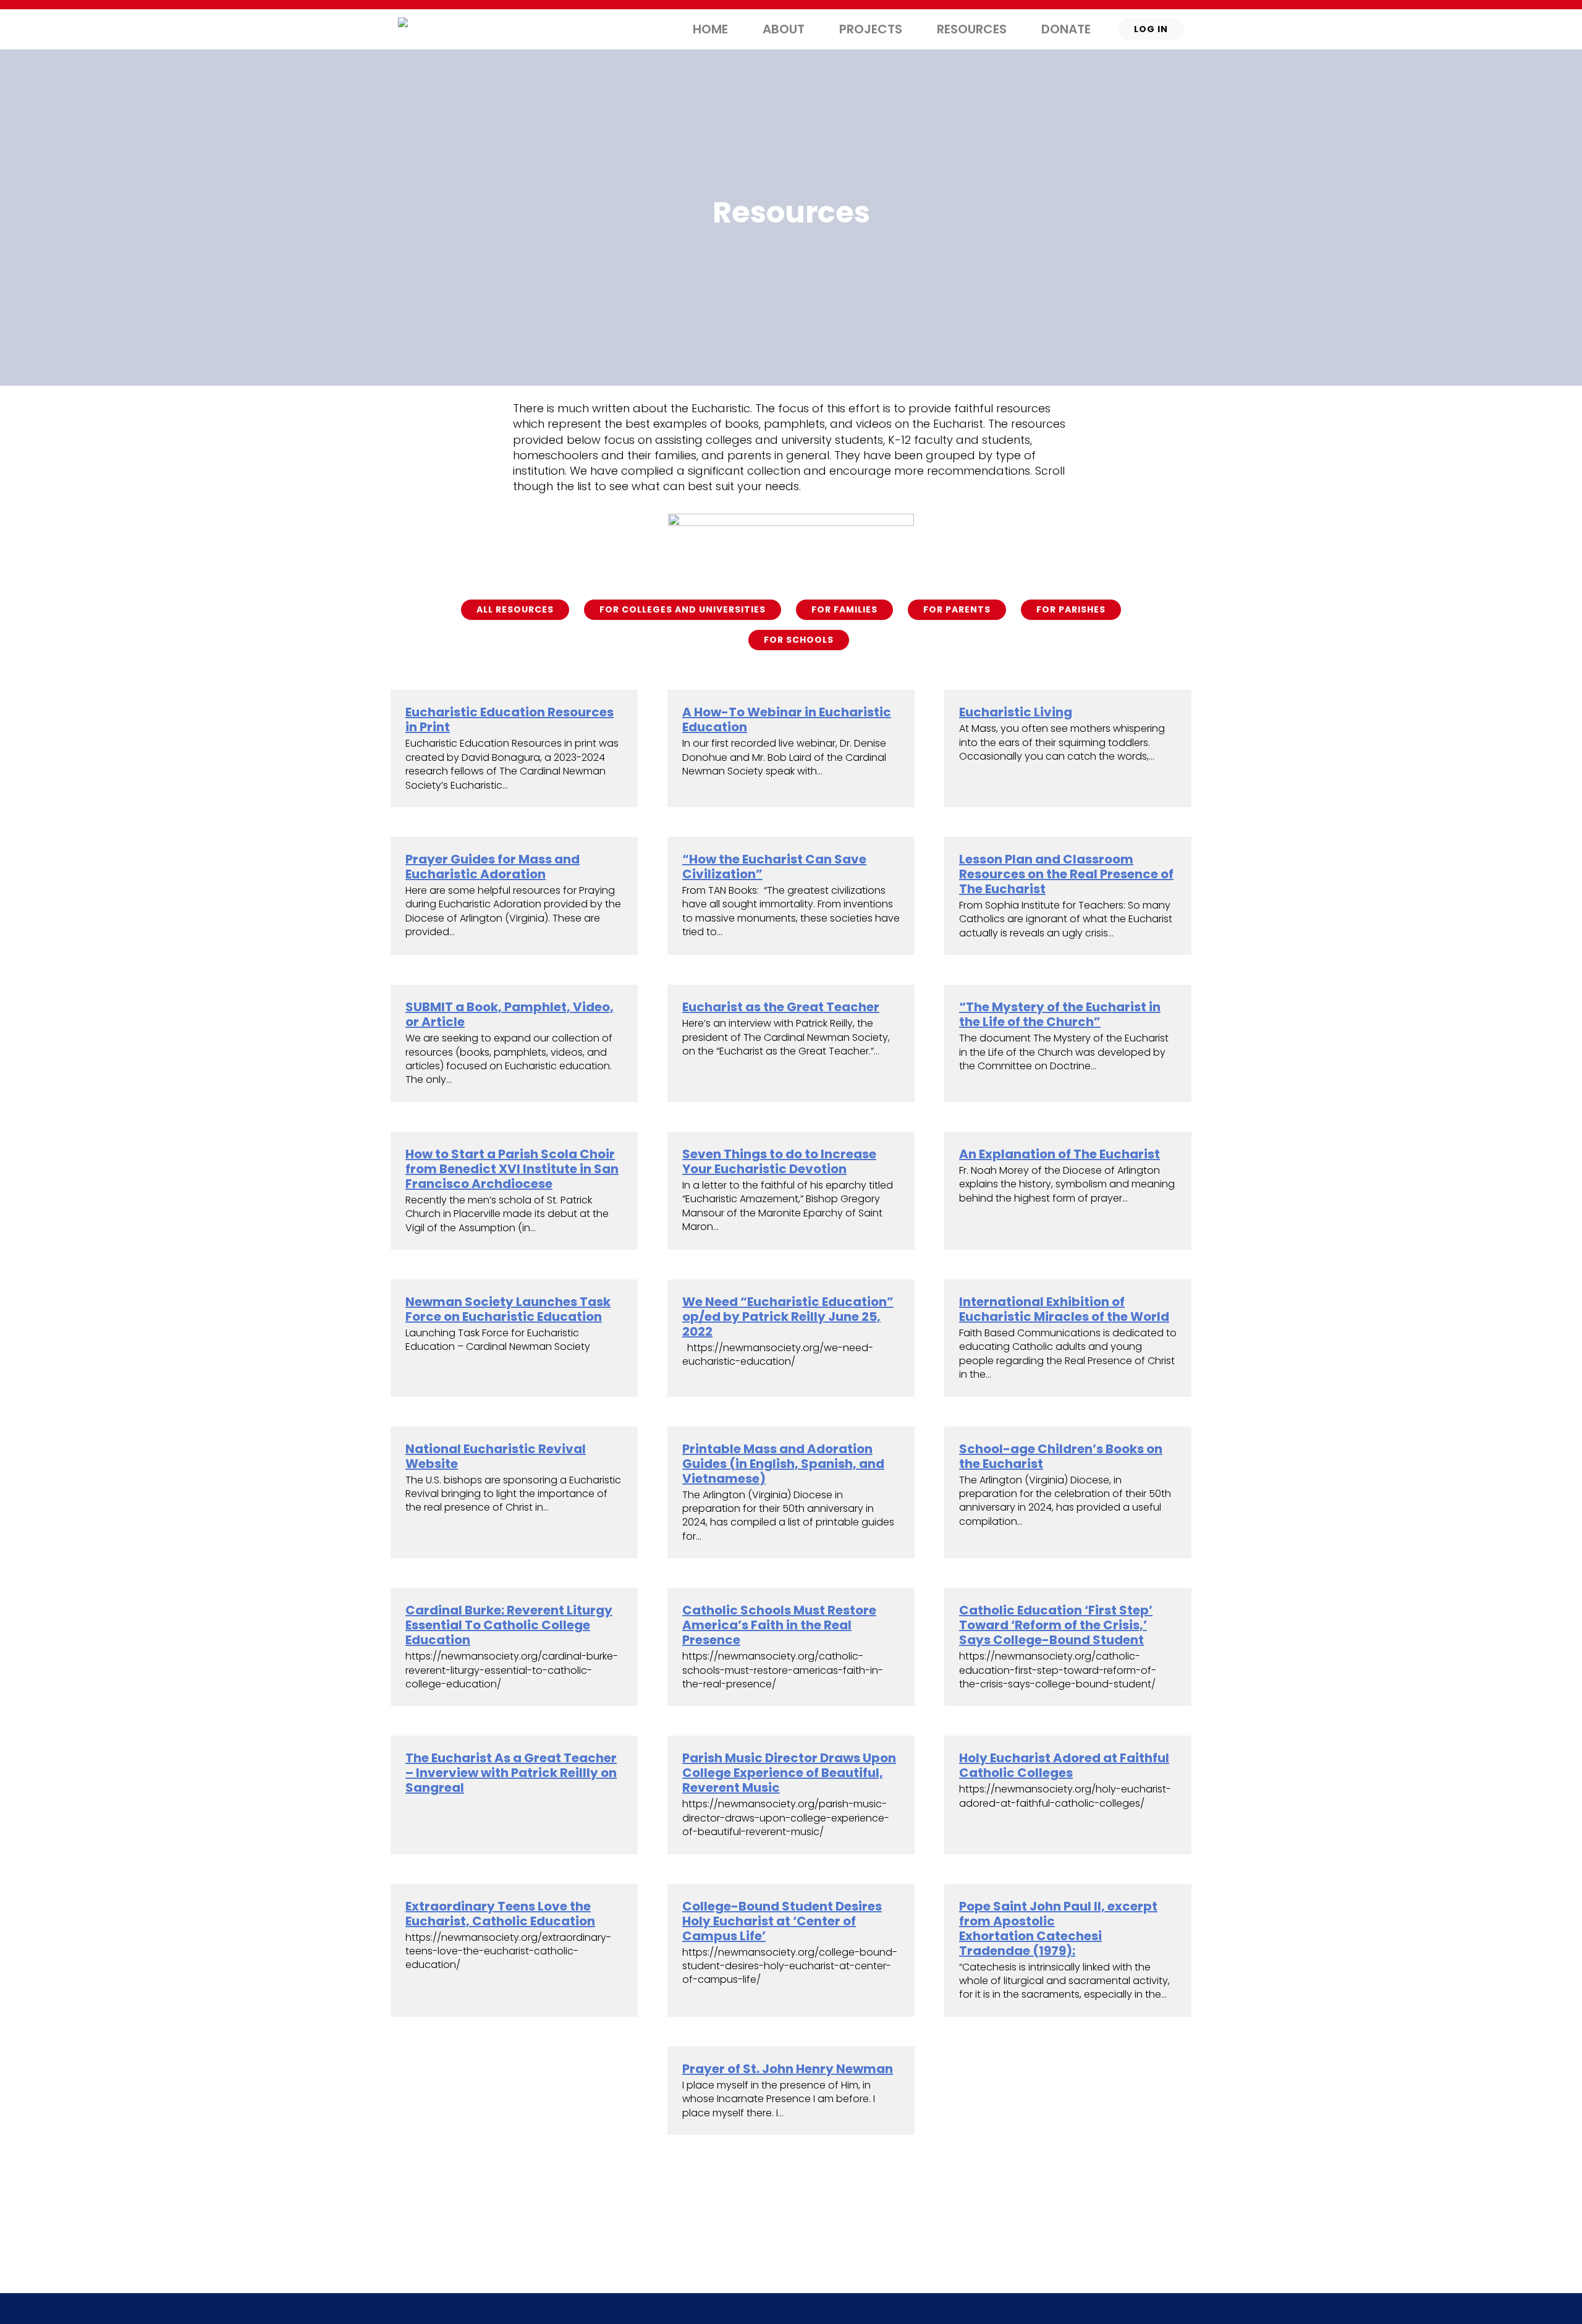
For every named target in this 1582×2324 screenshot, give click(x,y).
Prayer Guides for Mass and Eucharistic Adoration (493, 867)
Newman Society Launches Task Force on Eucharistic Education (508, 1309)
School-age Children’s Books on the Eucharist (1061, 1456)
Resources (972, 29)
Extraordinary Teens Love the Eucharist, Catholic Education (500, 1914)
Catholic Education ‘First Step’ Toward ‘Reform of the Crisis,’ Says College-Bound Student (1056, 1625)
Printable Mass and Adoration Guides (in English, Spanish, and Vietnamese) (783, 1464)
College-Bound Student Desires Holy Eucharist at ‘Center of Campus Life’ (782, 1921)
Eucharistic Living (1016, 712)
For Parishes (1071, 609)
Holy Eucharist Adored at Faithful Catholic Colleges (1064, 1765)
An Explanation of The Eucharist (1060, 1154)
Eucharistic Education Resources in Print (510, 719)
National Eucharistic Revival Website (496, 1456)
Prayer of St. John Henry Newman (788, 2069)
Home (710, 29)
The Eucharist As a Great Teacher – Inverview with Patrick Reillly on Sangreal (511, 1773)
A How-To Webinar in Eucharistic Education (787, 719)
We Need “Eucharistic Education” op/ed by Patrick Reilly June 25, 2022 (788, 1317)
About (784, 29)
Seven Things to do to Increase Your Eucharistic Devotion (779, 1161)
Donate (1066, 29)
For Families (844, 609)
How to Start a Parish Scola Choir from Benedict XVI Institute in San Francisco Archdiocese (512, 1169)
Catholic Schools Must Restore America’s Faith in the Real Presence (779, 1625)
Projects (871, 29)
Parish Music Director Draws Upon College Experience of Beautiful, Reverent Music (789, 1773)
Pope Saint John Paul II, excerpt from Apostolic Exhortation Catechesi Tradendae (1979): (1058, 1928)
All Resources (515, 609)
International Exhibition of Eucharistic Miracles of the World (1064, 1309)
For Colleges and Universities (683, 609)
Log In (1151, 29)
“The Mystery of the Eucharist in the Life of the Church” (1060, 1014)
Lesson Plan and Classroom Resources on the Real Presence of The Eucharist (1066, 874)
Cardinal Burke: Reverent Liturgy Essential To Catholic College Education (509, 1625)
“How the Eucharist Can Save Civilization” (774, 867)
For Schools (799, 640)
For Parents (957, 609)
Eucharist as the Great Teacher (781, 1007)
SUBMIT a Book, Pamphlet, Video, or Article (510, 1014)
